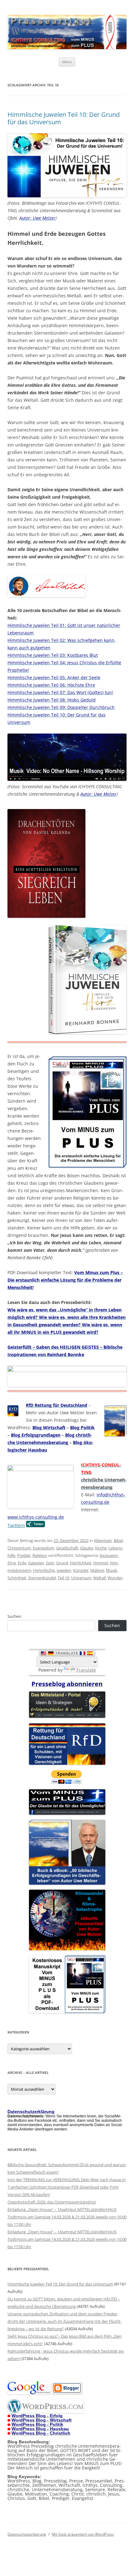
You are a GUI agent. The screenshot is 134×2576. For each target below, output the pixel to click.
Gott (50, 1563)
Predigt (24, 1555)
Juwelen (64, 1570)
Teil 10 (63, 1578)
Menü (67, 62)
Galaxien (36, 1563)
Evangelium (43, 1548)
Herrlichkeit (81, 1563)
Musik (112, 1570)
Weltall (99, 1578)
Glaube (87, 1548)
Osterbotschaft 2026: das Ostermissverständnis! (52, 2202)
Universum (81, 1578)
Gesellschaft (67, 1548)
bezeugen (109, 1555)
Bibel (118, 1540)
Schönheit (17, 1578)
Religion (40, 1555)
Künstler (81, 1570)
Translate (86, 1670)
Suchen (14, 1616)
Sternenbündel (42, 1578)
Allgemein (103, 1540)
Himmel (100, 1563)
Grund (62, 1563)
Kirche (101, 1548)
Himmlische (44, 1570)
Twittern (16, 1525)
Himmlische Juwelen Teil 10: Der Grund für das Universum (64, 118)
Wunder (115, 1578)
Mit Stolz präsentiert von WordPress (83, 2534)
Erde (22, 1563)
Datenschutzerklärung (27, 2534)
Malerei (97, 1570)
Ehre (12, 1563)
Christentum (19, 1548)
